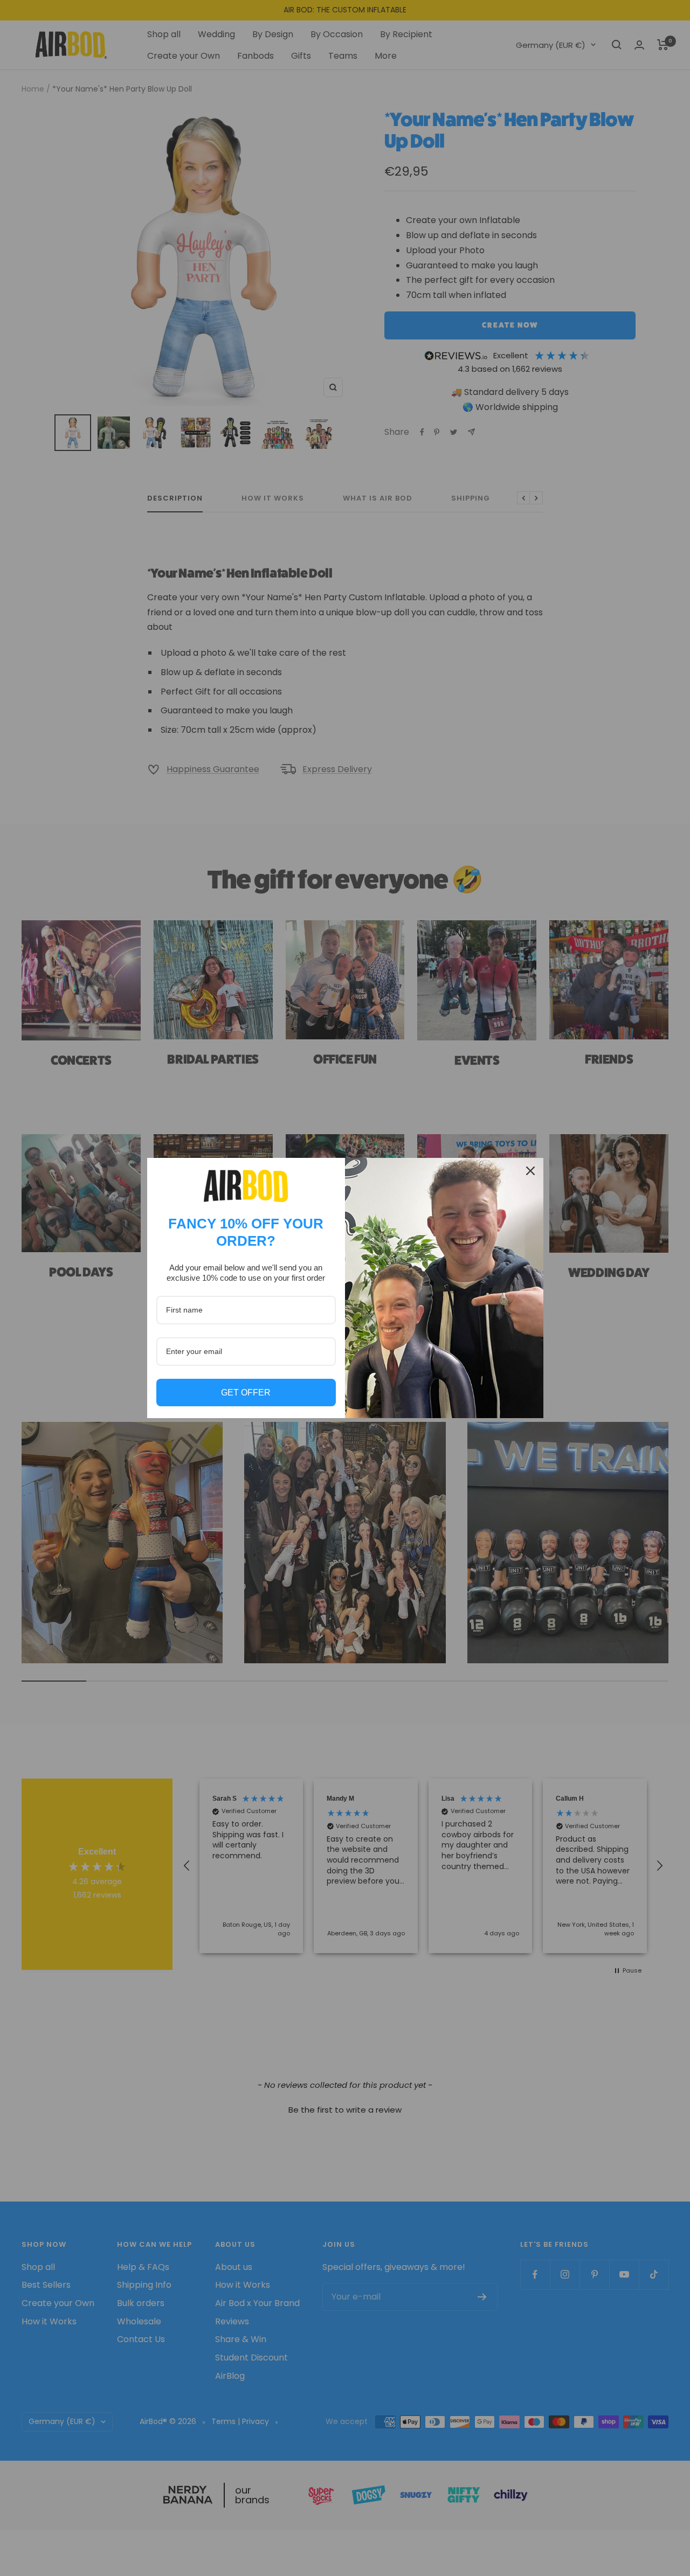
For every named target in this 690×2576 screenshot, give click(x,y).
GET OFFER (246, 1393)
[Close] (530, 1171)
